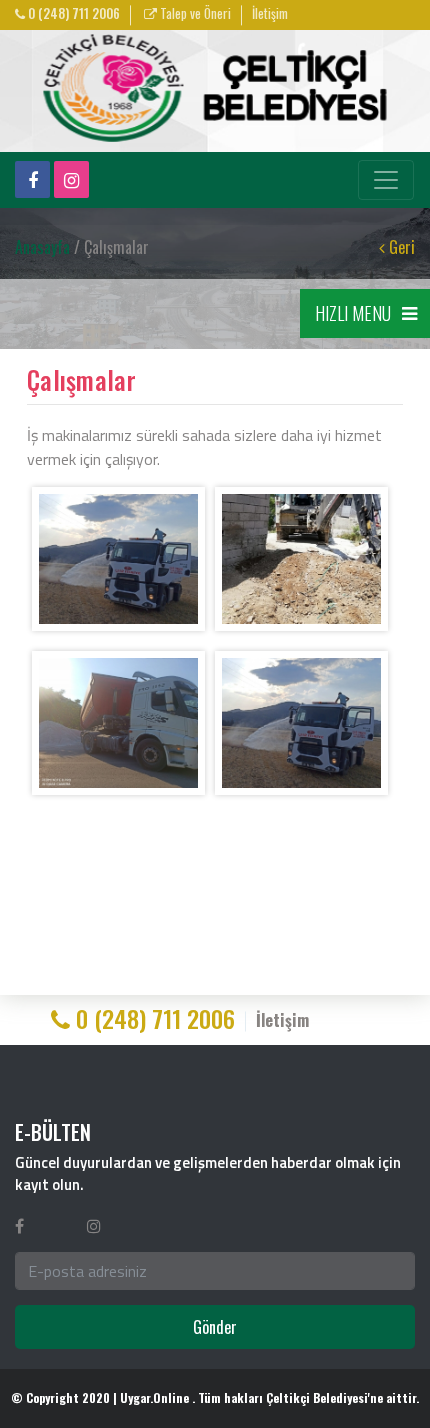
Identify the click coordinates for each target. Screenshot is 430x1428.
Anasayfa (42, 247)
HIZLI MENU (353, 313)
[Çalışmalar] (118, 559)
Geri (400, 247)
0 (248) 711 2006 (72, 13)
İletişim (270, 13)
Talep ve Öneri (194, 13)
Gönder (215, 1327)
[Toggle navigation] (386, 180)
